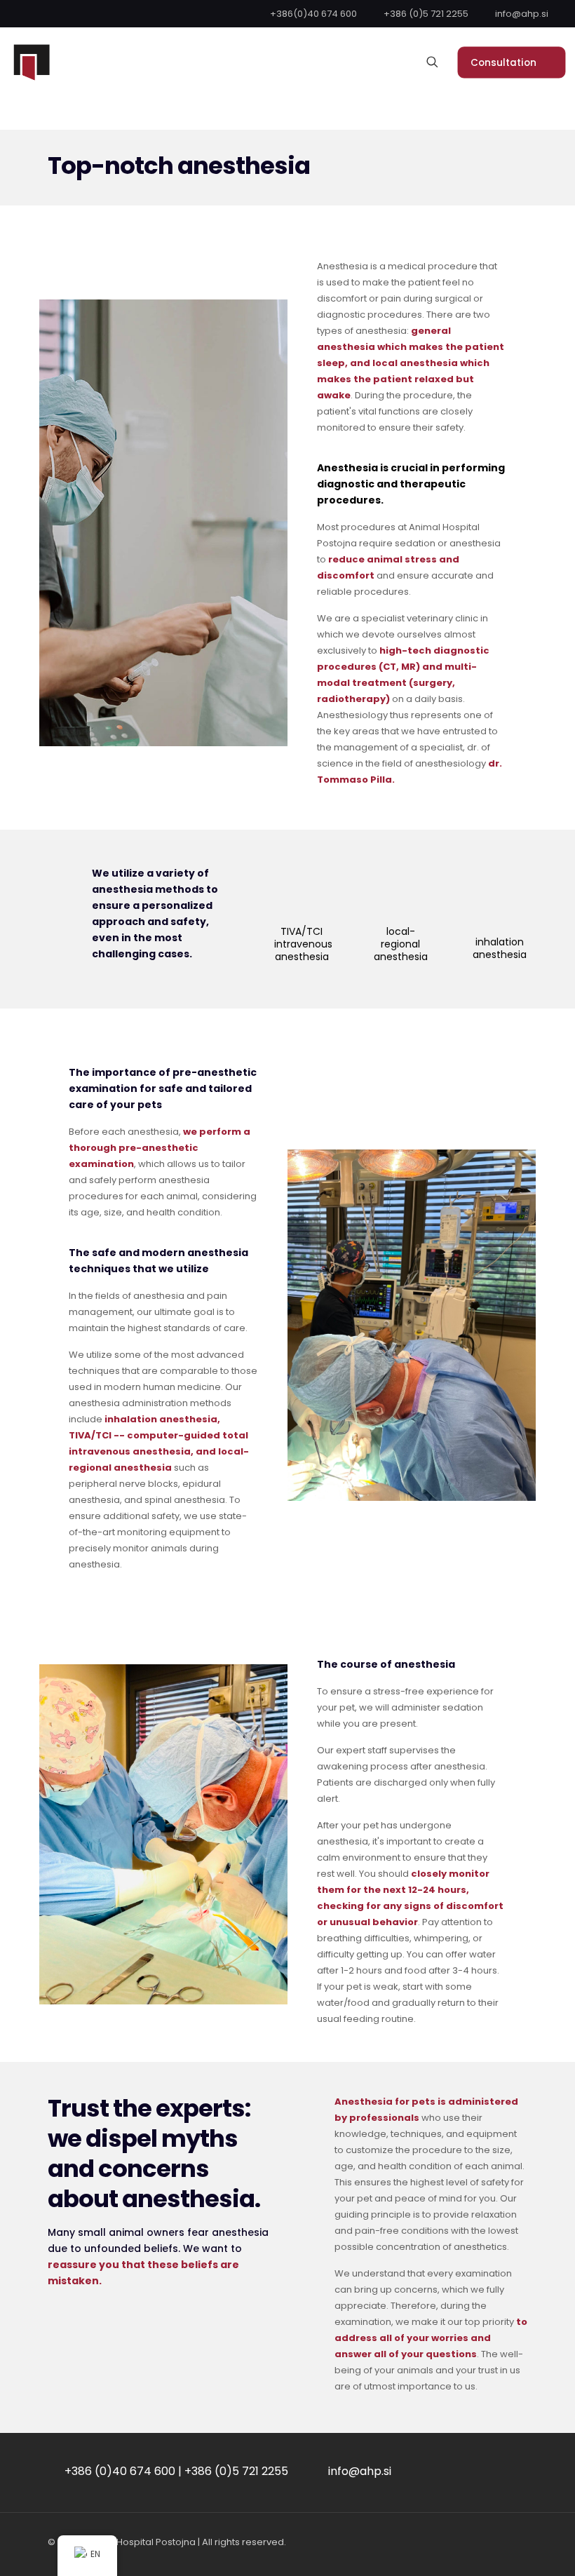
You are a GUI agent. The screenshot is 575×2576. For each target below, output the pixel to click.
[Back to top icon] (508, 2547)
